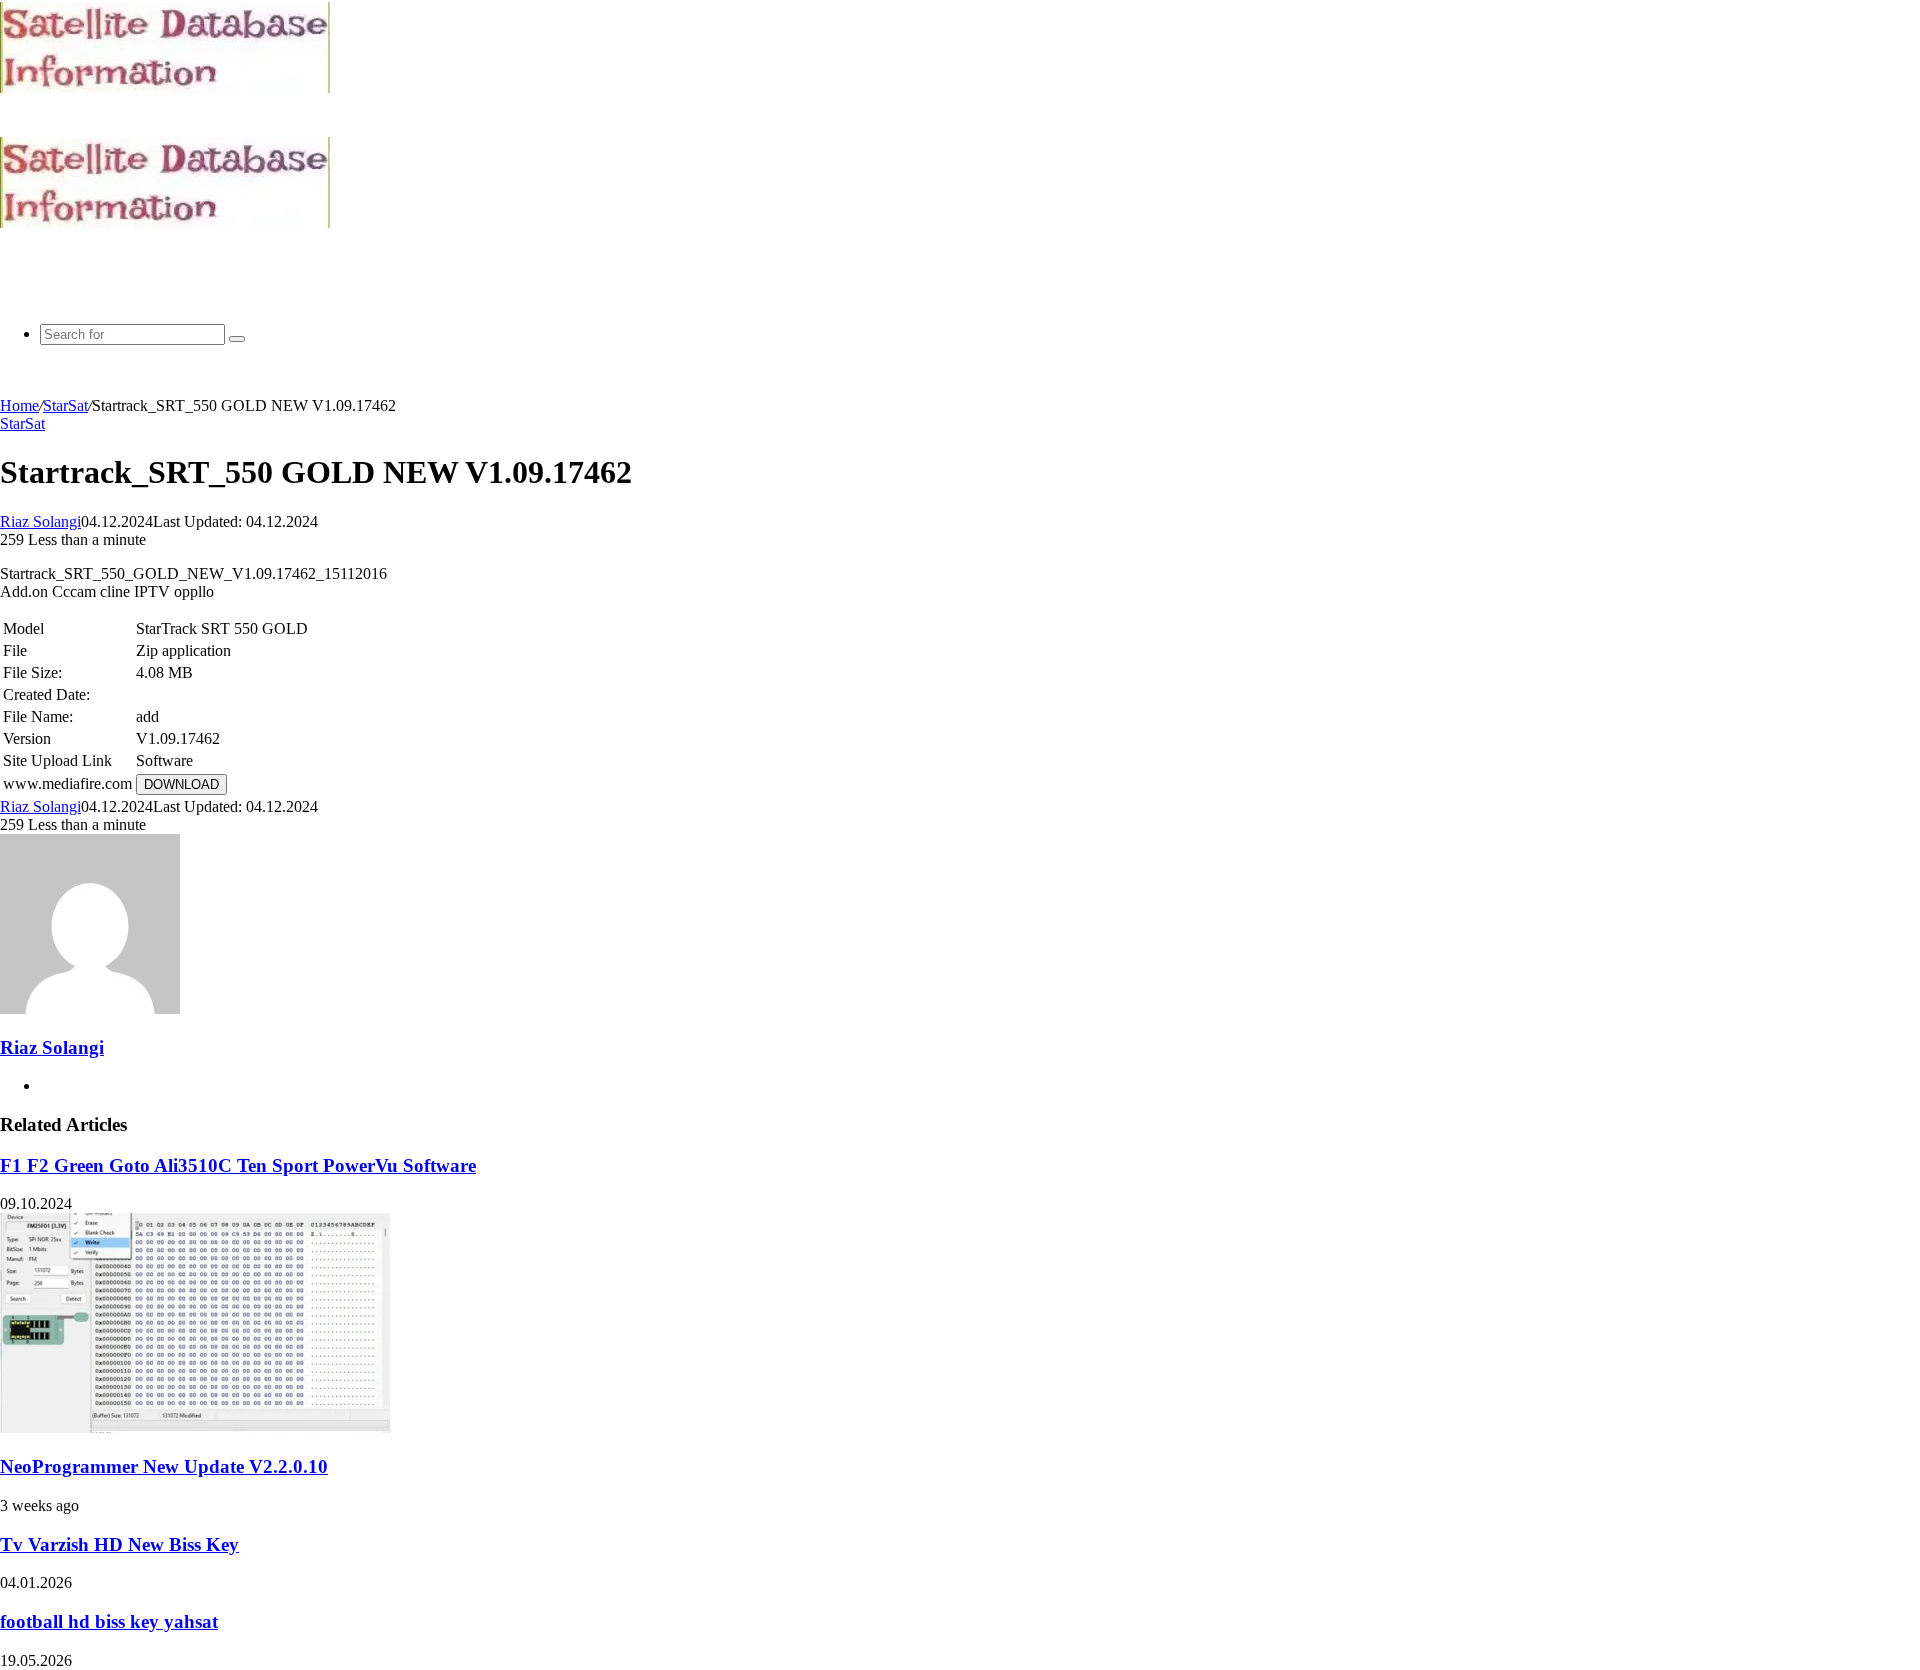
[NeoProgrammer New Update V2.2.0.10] (195, 1427)
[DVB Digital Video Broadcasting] (165, 87)
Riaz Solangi (40, 521)
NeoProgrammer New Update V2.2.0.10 (164, 1466)
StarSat (65, 405)
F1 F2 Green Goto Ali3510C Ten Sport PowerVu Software (238, 1165)
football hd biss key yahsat (109, 1621)
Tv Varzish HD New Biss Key (119, 1544)
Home (19, 405)
